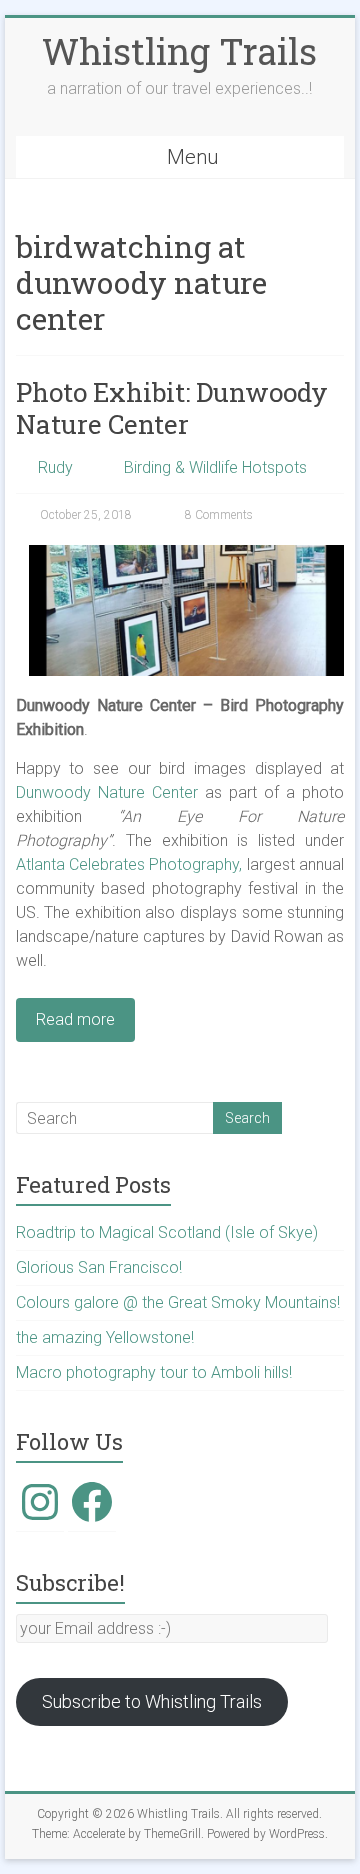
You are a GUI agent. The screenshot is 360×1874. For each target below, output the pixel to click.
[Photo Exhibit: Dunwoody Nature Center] (186, 554)
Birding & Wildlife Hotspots (215, 467)
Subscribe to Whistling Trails (152, 1701)
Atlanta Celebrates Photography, (129, 864)
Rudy (55, 467)
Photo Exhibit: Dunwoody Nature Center (172, 408)
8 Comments (217, 515)
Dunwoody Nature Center (107, 792)
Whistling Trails (179, 51)
